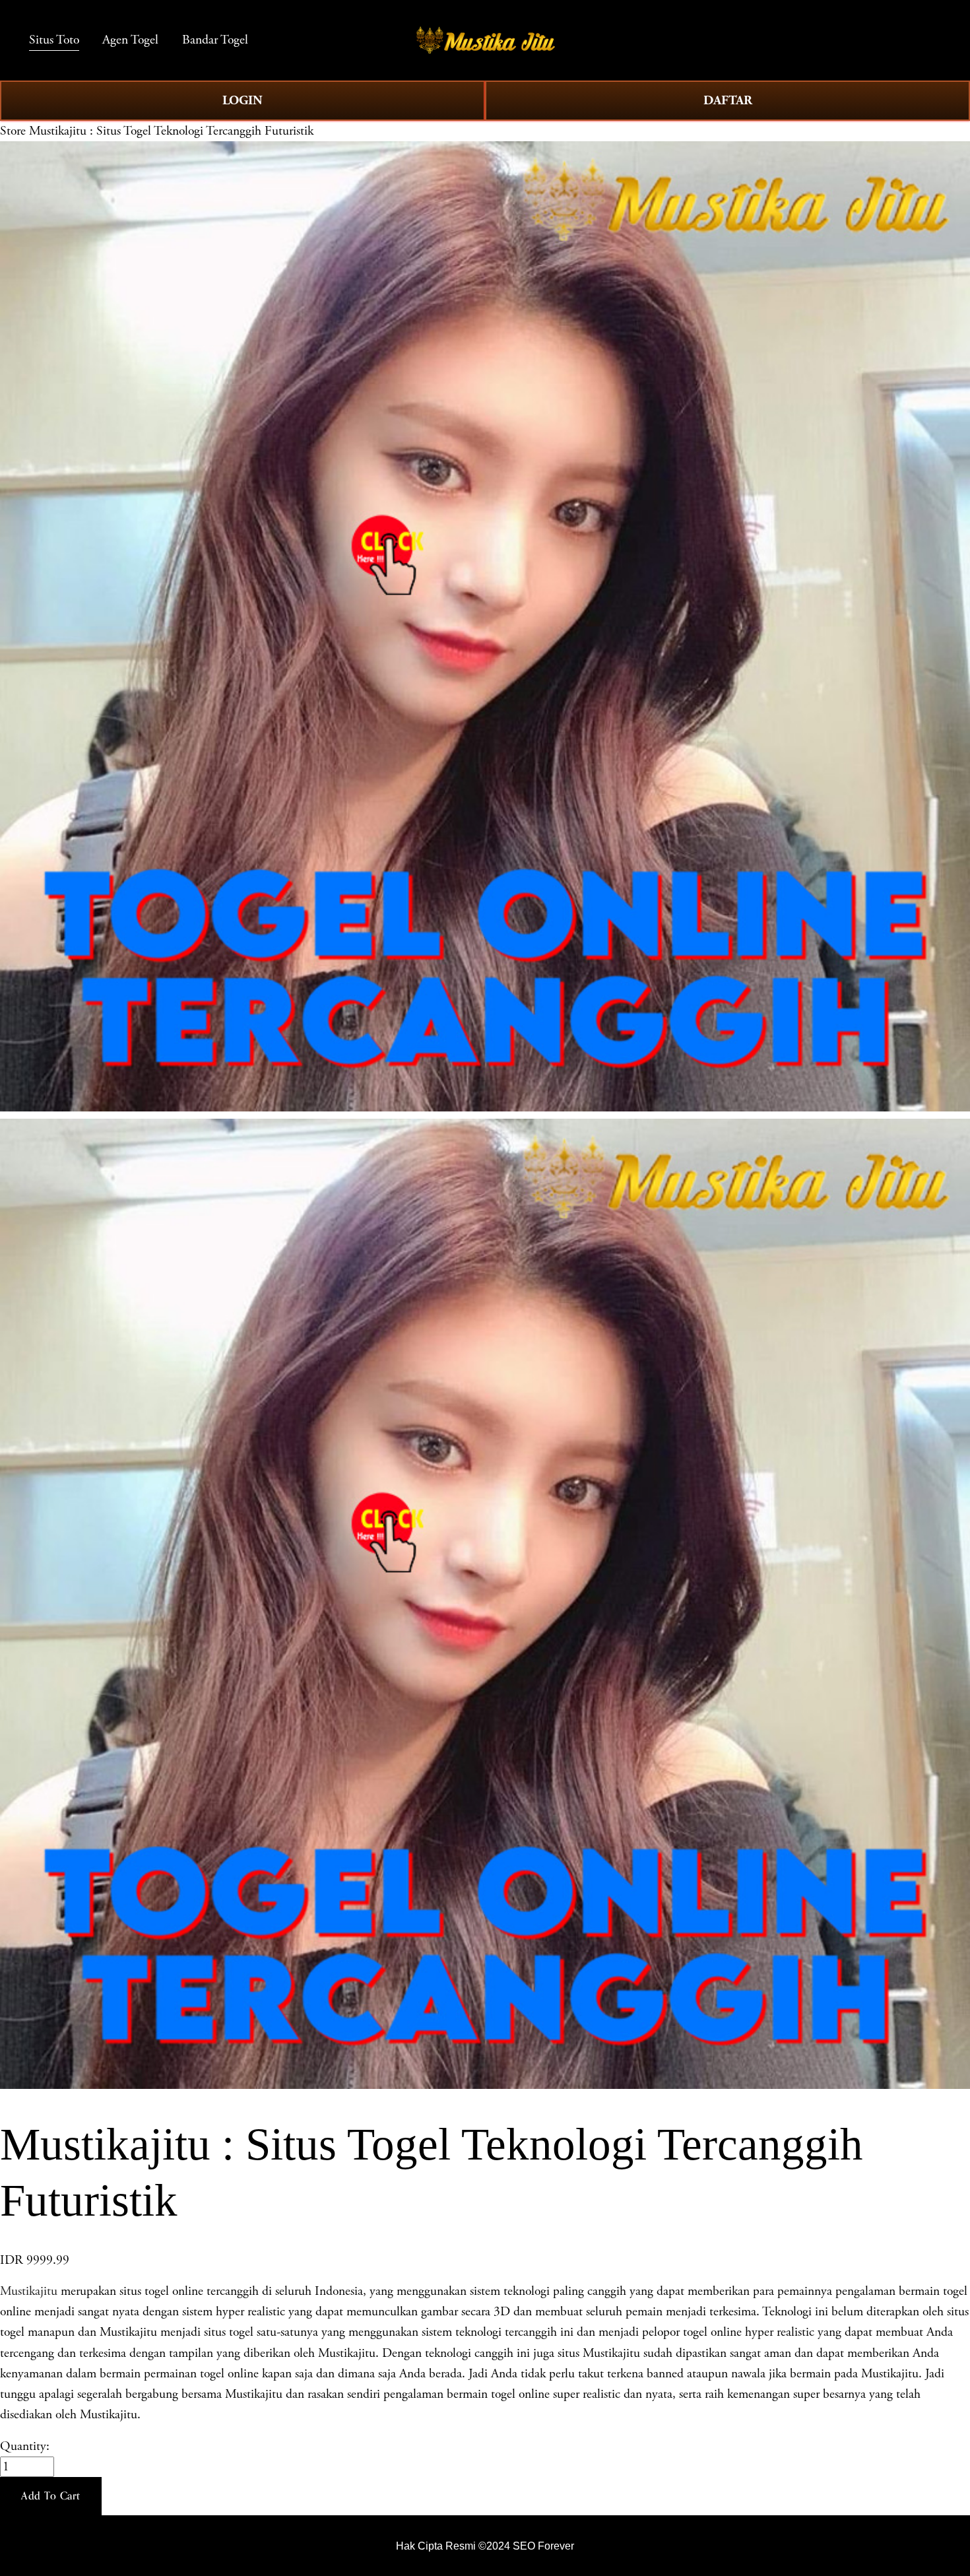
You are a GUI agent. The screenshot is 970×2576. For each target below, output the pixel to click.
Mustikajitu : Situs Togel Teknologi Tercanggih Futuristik (171, 131)
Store (13, 131)
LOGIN (242, 100)
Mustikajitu (29, 2291)
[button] (51, 2496)
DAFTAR (728, 100)
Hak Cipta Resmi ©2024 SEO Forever (485, 2546)
